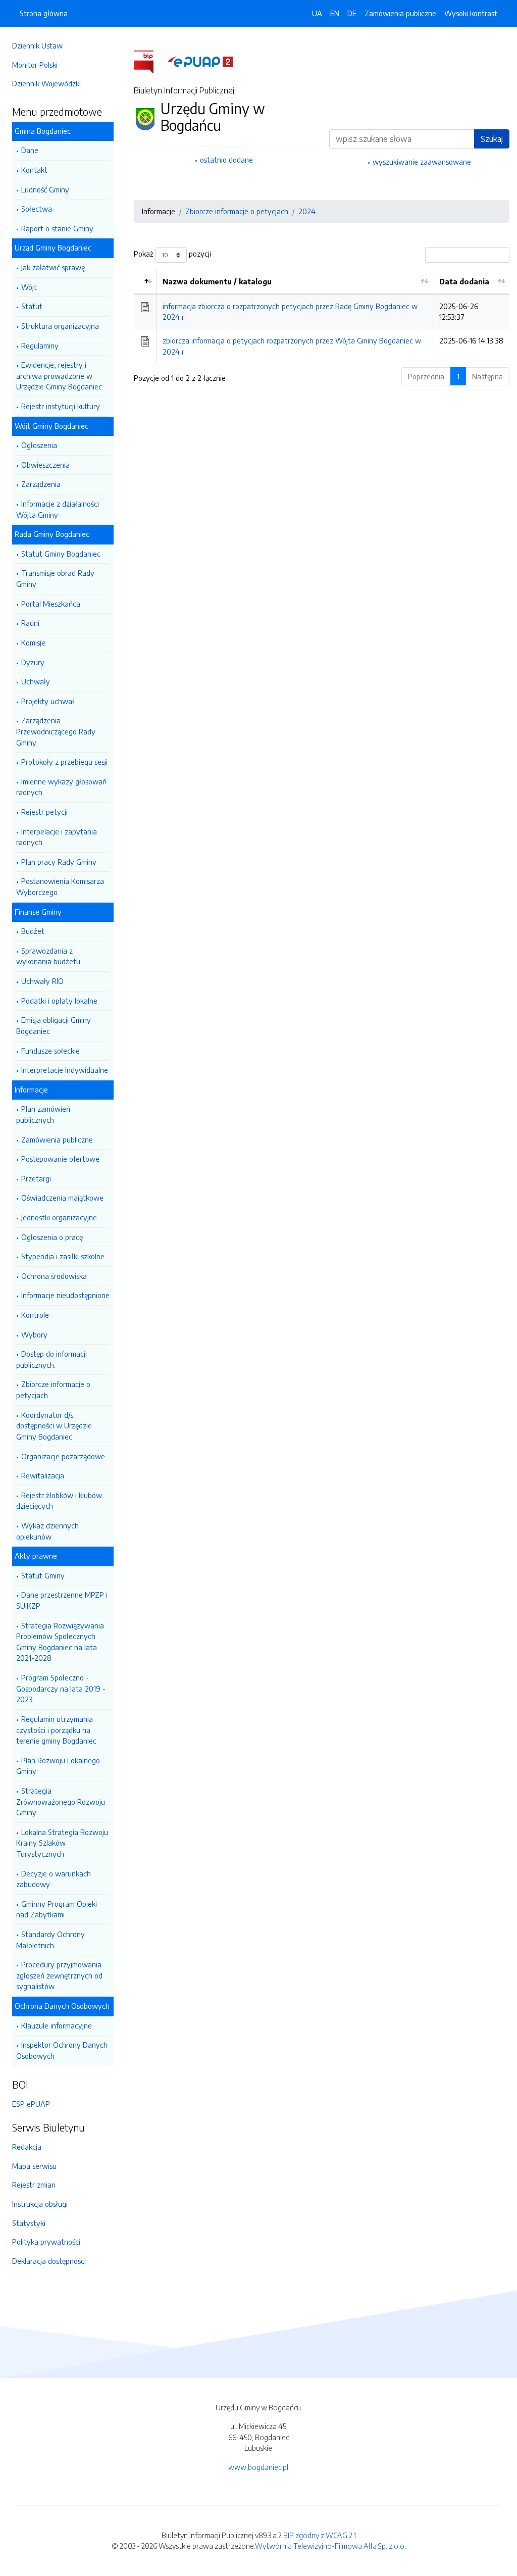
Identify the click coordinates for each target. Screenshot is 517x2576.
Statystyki (29, 2223)
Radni (30, 623)
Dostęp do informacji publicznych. (51, 1359)
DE (352, 13)
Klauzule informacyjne (57, 2025)
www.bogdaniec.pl (258, 2467)
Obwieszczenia (45, 465)
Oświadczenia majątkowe (62, 1198)
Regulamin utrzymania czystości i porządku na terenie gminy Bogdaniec (56, 1730)
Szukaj (492, 139)
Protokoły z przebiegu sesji (64, 762)
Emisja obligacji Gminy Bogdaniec (54, 1025)
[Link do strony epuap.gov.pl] (200, 61)
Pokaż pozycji (172, 254)
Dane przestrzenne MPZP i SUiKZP (62, 1600)
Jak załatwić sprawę (53, 267)
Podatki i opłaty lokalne (59, 1001)
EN (335, 13)
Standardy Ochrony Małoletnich (50, 1940)
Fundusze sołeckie (50, 1051)
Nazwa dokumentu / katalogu (217, 281)
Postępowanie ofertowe (60, 1159)
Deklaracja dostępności (49, 2261)
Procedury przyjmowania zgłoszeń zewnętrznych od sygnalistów (59, 1975)
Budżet (33, 931)
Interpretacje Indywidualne (65, 1070)
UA (317, 13)
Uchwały (36, 681)
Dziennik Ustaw (37, 45)
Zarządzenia (41, 484)
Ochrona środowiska (54, 1276)
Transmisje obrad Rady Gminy (55, 578)
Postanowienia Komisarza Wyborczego (60, 886)
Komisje (33, 642)
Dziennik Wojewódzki (46, 83)
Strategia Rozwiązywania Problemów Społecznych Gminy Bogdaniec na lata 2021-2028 (60, 1642)
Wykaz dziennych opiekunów (47, 1531)
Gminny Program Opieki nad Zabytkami (57, 1909)
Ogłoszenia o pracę (52, 1237)
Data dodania (464, 281)
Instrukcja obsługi (40, 2204)
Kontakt (34, 170)
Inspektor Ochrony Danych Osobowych (62, 2050)
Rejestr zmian (34, 2185)
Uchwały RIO (42, 981)
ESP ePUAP (31, 2104)
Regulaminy (40, 345)
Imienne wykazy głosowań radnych (61, 787)
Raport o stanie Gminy (57, 228)
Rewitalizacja (43, 1475)
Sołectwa (37, 209)
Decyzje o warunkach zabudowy (54, 1879)
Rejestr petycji (44, 812)
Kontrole (35, 1315)
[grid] (322, 316)
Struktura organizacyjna (60, 326)
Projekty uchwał (48, 701)
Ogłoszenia (39, 445)
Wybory (34, 1334)
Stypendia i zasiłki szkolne (63, 1256)
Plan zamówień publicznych (43, 1114)
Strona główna (44, 13)
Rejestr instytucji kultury (61, 406)
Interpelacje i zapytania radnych (57, 837)
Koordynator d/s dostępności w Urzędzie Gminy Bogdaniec (54, 1426)
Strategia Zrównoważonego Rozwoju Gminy (61, 1801)
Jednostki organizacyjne (59, 1217)
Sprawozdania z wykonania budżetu (48, 956)
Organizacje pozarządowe (63, 1456)
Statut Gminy (43, 1575)
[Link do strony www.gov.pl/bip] (150, 61)
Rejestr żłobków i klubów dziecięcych (59, 1501)
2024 (307, 211)
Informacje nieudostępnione (65, 1295)
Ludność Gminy (45, 189)
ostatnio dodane (226, 160)
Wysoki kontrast (471, 13)
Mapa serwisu (34, 2166)
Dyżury (33, 662)
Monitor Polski (35, 65)
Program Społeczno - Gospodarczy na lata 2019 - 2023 (61, 1688)
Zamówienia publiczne (57, 1140)
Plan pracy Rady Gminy (59, 862)
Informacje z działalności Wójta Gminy (58, 509)
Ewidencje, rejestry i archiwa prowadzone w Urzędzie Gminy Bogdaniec (59, 376)
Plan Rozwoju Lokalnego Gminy (58, 1766)
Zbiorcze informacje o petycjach (53, 1390)
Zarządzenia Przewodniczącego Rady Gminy (56, 731)
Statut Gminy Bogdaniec (61, 554)
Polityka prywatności (46, 2242)
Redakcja (27, 2147)
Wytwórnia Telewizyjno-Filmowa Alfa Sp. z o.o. (330, 2546)
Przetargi (36, 1178)
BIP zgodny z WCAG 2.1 (320, 2535)
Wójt (29, 287)
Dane (30, 150)
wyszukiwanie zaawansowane (422, 162)
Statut (32, 306)
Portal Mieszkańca (51, 604)
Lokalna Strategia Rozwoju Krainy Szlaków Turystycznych (62, 1843)
